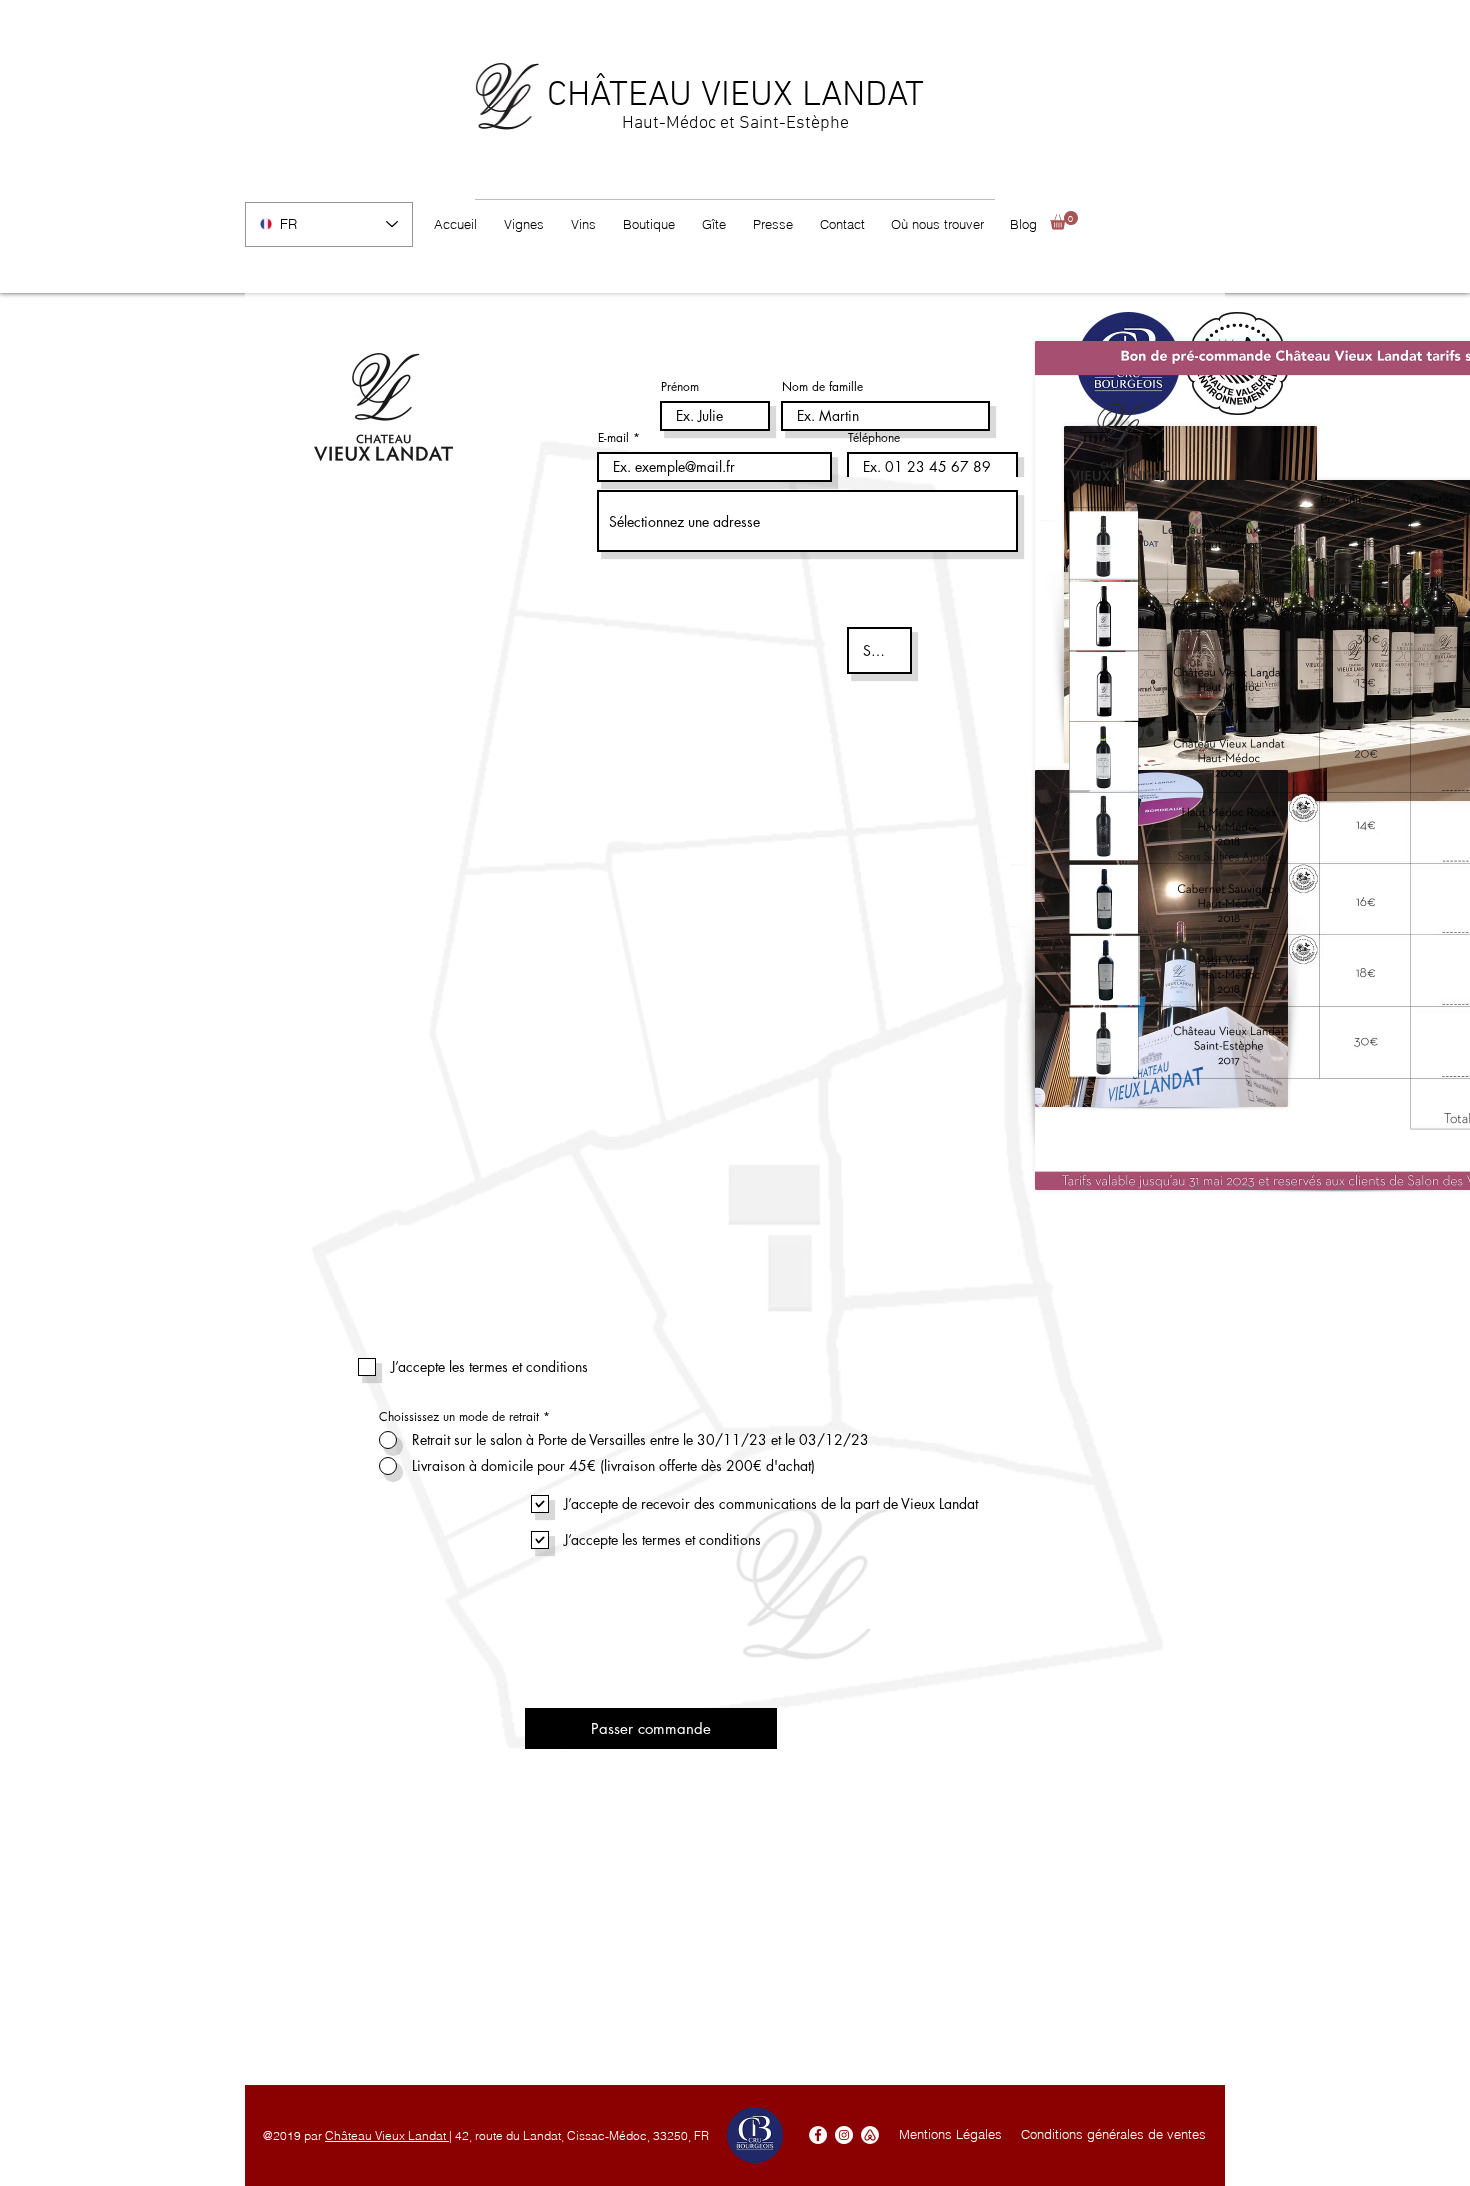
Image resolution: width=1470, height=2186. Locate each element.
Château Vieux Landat (387, 2135)
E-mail (613, 438)
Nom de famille (822, 387)
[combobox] (807, 521)
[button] (1064, 220)
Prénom (680, 387)
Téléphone (874, 438)
